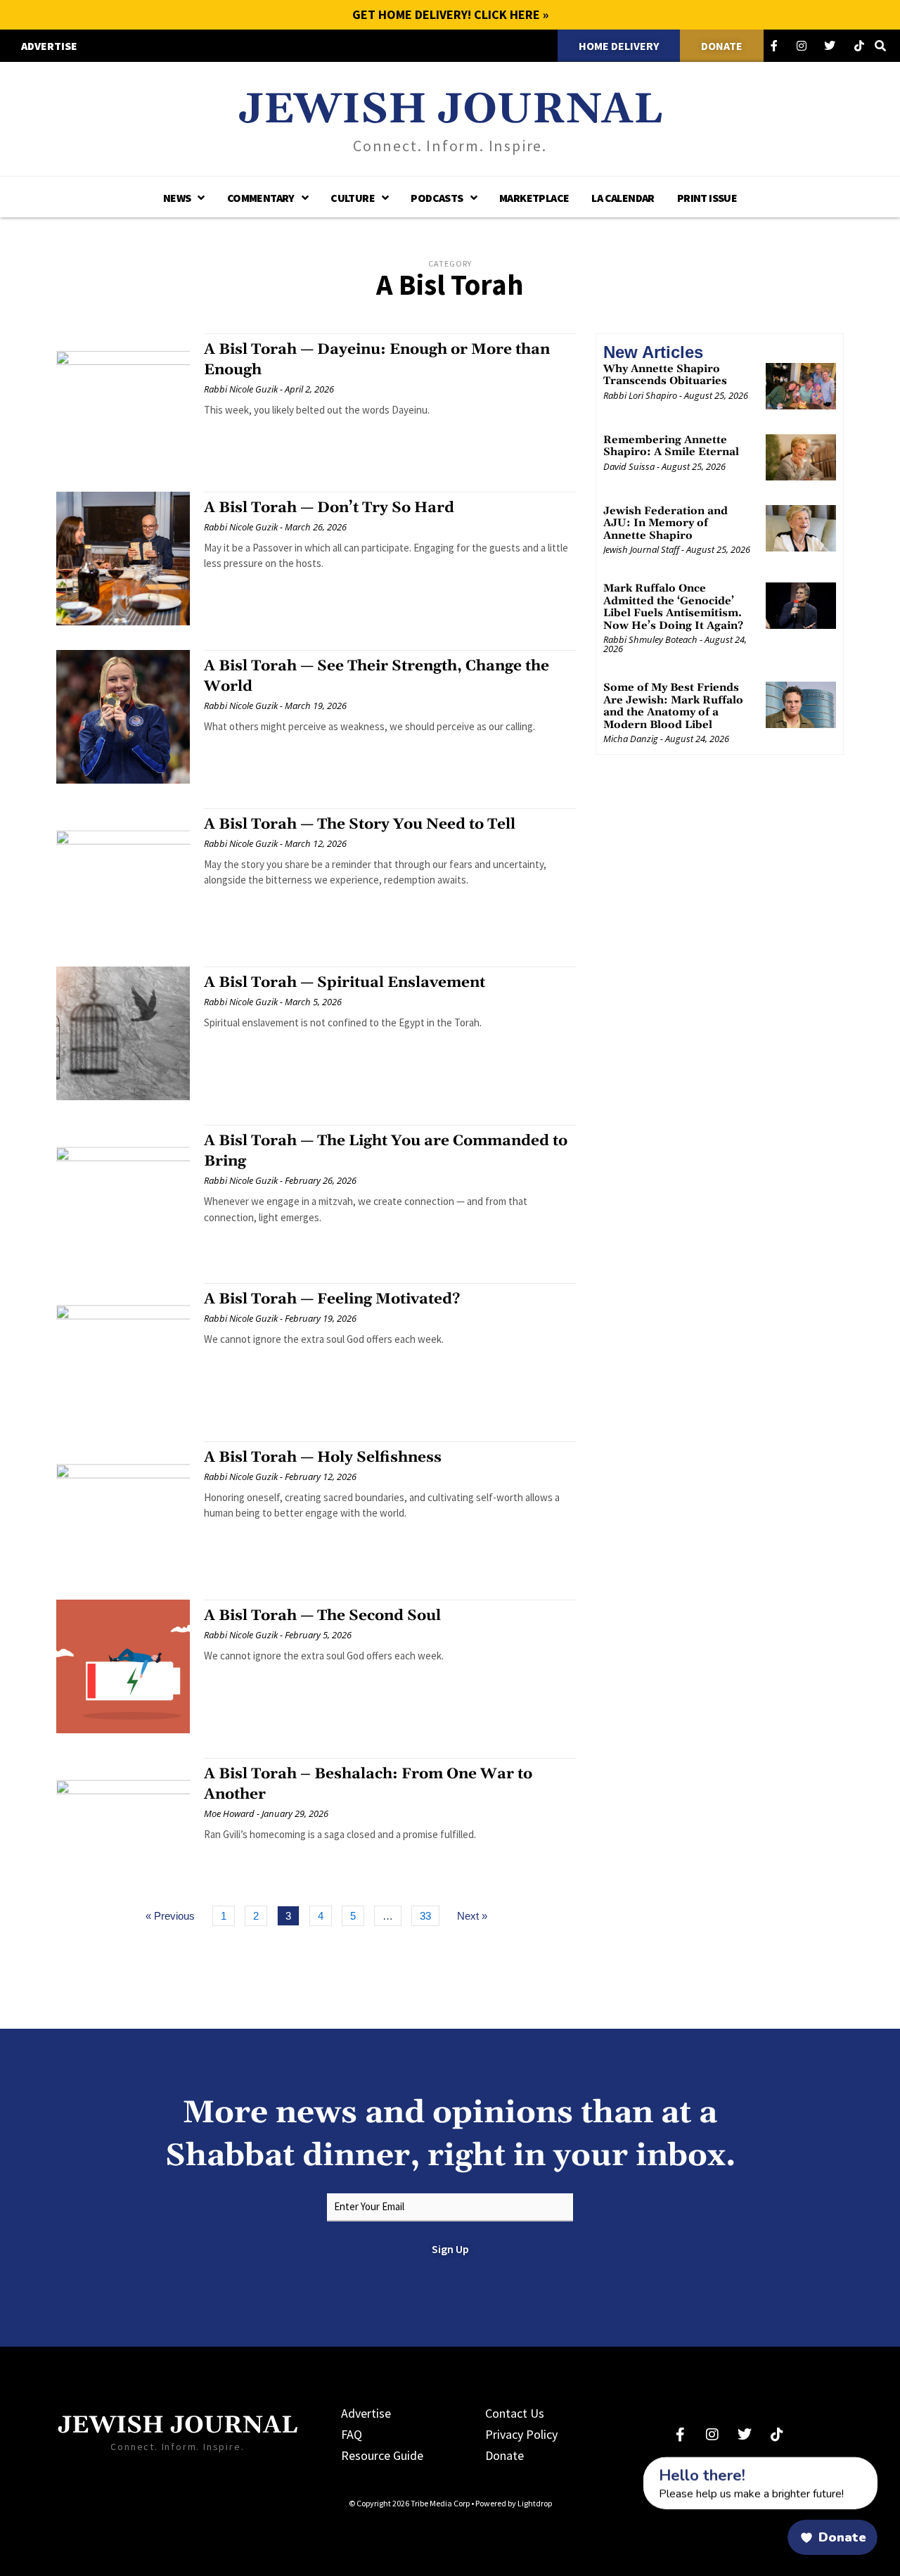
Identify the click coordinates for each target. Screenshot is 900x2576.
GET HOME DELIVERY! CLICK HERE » (450, 14)
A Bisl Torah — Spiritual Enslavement (345, 983)
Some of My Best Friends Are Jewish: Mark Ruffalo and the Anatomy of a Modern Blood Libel (673, 706)
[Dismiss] (630, 2465)
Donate (504, 2455)
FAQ (352, 2434)
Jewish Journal (450, 110)
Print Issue (707, 198)
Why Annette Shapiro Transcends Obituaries (665, 375)
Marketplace (534, 198)
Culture (353, 198)
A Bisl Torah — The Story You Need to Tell (360, 824)
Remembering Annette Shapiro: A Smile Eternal (671, 446)
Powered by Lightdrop (514, 2503)
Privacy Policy (521, 2434)
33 (429, 1914)
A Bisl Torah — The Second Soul (322, 1616)
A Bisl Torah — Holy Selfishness (323, 1458)
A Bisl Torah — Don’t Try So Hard (329, 508)
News (177, 198)
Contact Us (515, 2413)
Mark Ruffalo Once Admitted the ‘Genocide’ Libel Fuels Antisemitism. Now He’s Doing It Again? (673, 607)
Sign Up (450, 2249)
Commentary (261, 198)
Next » (472, 1916)
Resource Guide (382, 2455)
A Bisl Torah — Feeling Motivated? (332, 1299)
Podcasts (437, 198)
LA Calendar (623, 198)
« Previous (170, 1916)
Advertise (366, 2413)
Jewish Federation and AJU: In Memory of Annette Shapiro (666, 523)
